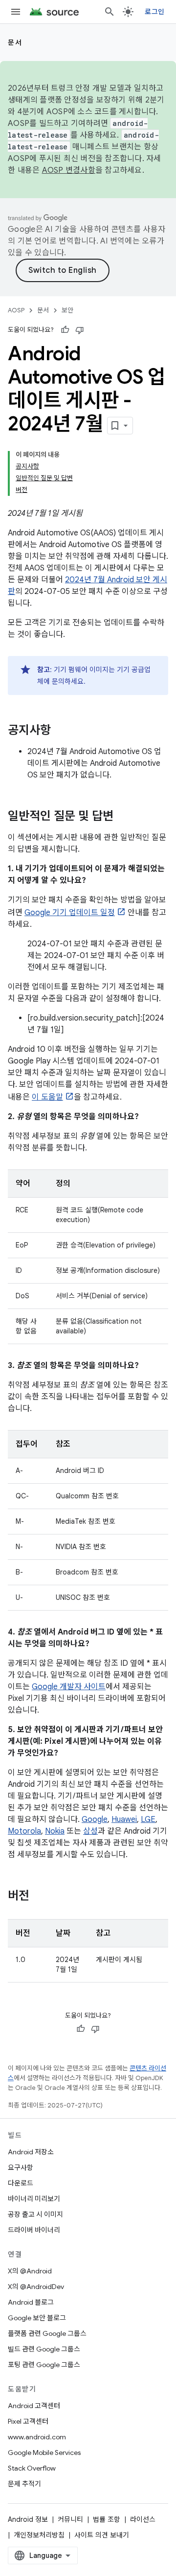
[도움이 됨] (65, 330)
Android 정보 (28, 2519)
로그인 (154, 12)
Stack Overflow (32, 2468)
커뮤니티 (70, 2519)
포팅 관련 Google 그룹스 (44, 2365)
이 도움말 (47, 1097)
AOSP (16, 310)
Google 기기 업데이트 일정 (70, 913)
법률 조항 (107, 2519)
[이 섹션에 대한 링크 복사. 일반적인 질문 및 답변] (123, 817)
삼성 (90, 1831)
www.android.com (37, 2437)
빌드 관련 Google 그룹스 (44, 2349)
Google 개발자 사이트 (69, 1687)
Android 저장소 (31, 2152)
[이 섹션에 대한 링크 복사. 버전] (39, 1897)
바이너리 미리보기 (34, 2199)
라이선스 (143, 2519)
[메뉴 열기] (16, 12)
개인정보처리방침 (39, 2535)
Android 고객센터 (34, 2406)
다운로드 (21, 2183)
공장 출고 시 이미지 (35, 2214)
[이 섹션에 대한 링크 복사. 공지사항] (61, 731)
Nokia (55, 1831)
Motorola (24, 1831)
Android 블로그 (31, 2302)
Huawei (124, 1820)
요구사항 (21, 2167)
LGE (148, 1820)
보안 (67, 310)
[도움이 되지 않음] (80, 330)
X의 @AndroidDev (36, 2287)
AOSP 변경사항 (69, 170)
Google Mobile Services (44, 2453)
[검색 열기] (110, 12)
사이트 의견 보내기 (102, 2535)
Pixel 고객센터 (28, 2421)
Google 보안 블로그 (37, 2318)
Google (95, 1820)
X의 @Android (30, 2271)
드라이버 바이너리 (34, 2230)
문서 (15, 42)
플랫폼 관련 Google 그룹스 (47, 2333)
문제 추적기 (24, 2484)
